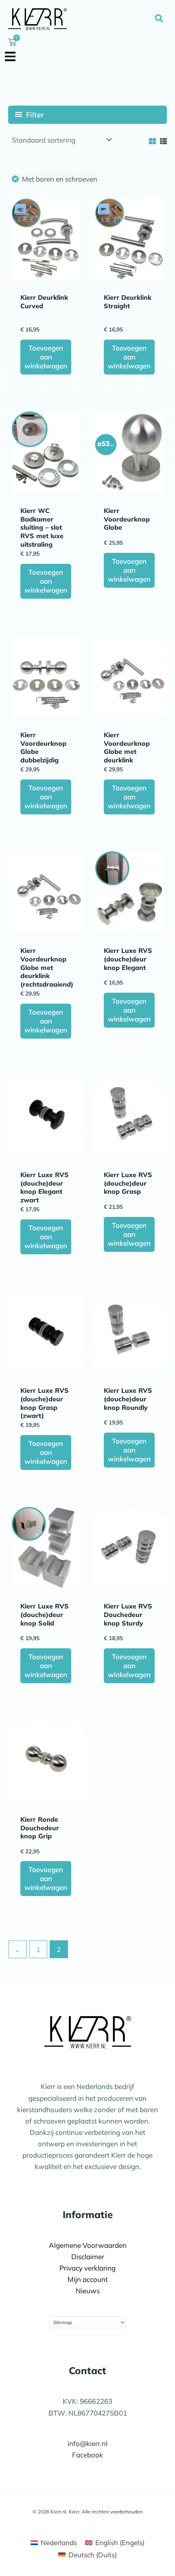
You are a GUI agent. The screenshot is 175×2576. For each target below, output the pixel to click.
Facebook (87, 2455)
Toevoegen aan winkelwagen (46, 357)
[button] (160, 19)
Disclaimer (88, 2257)
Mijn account (88, 2279)
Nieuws (88, 2291)
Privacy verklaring (87, 2268)
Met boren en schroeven (60, 179)
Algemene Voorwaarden (88, 2245)
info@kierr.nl (87, 2443)
